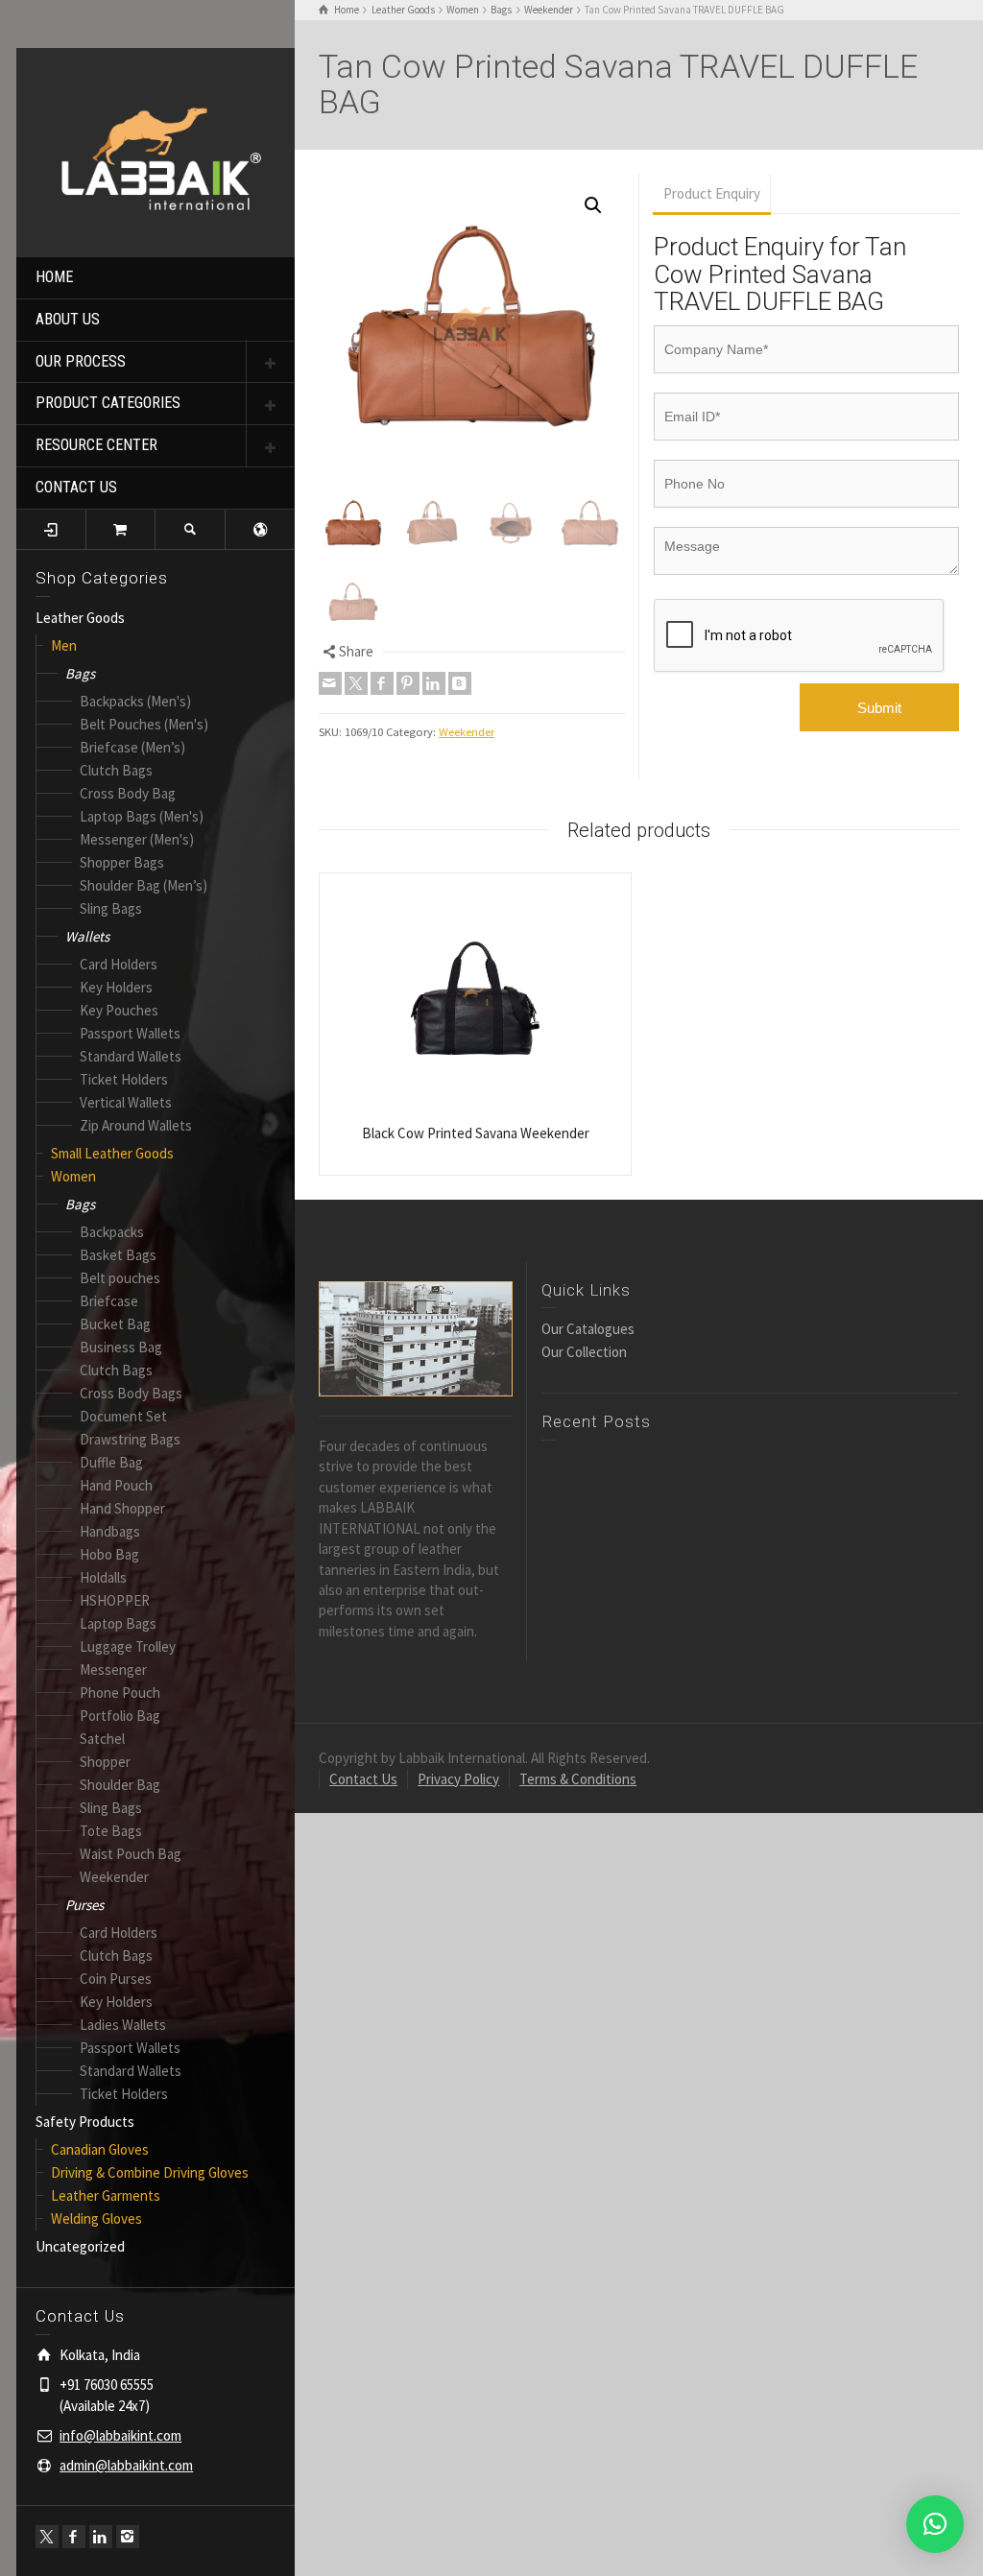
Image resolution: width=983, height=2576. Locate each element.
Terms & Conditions (578, 1779)
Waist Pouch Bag (131, 1854)
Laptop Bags (118, 1623)
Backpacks (112, 1232)
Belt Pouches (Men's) (144, 724)
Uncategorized (80, 2246)
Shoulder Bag (120, 1785)
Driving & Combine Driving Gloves (150, 2172)
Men (64, 645)
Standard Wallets (131, 1056)
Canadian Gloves (100, 2149)
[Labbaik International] (156, 150)
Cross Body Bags (131, 1393)
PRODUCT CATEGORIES (108, 403)
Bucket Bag (115, 1324)
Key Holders (116, 987)
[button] (593, 205)
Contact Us (363, 1779)
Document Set (123, 1416)
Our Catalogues (588, 1329)
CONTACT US (76, 487)
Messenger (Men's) (137, 839)
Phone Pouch (120, 1693)
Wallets (87, 936)
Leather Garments (106, 2195)
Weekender (114, 1877)
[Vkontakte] (460, 683)
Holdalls (103, 1577)
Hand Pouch (116, 1485)
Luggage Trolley (128, 1646)
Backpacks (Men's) (135, 701)
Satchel (102, 1739)
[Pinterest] (408, 683)
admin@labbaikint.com (126, 2465)
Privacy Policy (458, 1779)
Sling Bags (111, 908)
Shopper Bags (122, 862)
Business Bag (121, 1347)
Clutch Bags (116, 770)
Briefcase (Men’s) (132, 747)
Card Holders (119, 964)
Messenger (113, 1670)
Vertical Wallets (126, 1102)
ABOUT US (68, 319)
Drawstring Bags (130, 1439)
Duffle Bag (111, 1462)
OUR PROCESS (81, 361)
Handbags (110, 1531)
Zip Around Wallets (136, 1125)
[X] (47, 2537)
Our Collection (584, 1352)
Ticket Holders (124, 1079)
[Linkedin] (101, 2537)
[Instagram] (128, 2537)
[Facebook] (74, 2537)
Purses (84, 1905)
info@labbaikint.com (120, 2435)
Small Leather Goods (112, 1153)
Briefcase (109, 1301)
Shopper (105, 1762)
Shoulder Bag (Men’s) (144, 885)
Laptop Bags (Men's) (142, 816)
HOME (54, 277)
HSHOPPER (115, 1600)
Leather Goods (80, 618)
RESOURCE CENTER (96, 445)
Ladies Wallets (123, 2025)
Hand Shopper (122, 1508)
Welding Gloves (96, 2218)
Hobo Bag (109, 1554)
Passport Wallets (130, 1033)
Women (73, 1176)
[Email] (330, 683)
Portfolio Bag (120, 1716)
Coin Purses (116, 1979)
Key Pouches (119, 1010)
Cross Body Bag (128, 793)
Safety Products (85, 2122)
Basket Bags (118, 1255)
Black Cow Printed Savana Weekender (476, 1133)
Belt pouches (120, 1278)
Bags (80, 673)
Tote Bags (111, 1831)
